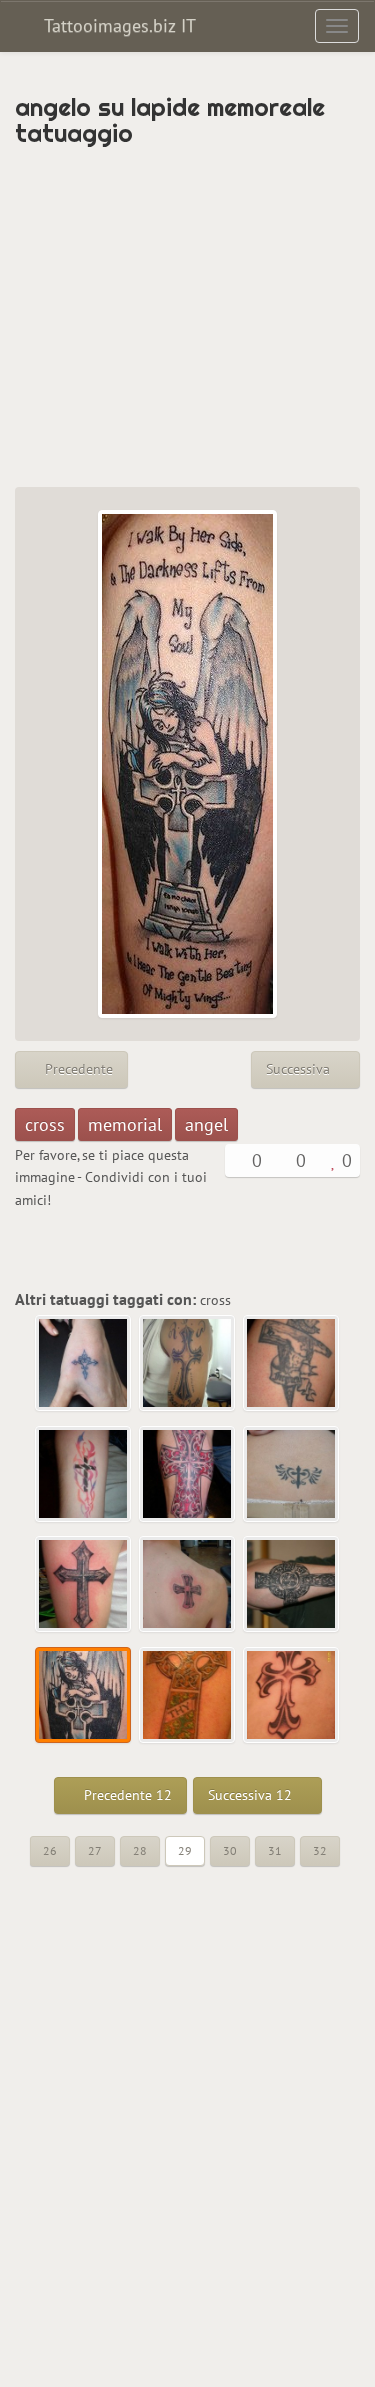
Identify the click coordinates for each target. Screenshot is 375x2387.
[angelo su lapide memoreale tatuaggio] (84, 1696)
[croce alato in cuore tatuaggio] (292, 1475)
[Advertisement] (187, 317)
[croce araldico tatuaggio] (292, 1696)
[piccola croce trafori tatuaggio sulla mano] (84, 1364)
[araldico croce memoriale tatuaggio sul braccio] (188, 1364)
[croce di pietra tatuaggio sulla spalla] (188, 1585)
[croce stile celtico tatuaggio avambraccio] (292, 1585)
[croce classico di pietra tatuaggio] (84, 1585)
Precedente (77, 1069)
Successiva (300, 1069)
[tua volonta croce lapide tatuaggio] (188, 1696)
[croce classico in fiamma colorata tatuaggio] (84, 1475)
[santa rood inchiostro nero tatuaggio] (292, 1364)
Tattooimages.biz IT (117, 25)
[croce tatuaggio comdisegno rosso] (188, 1475)
